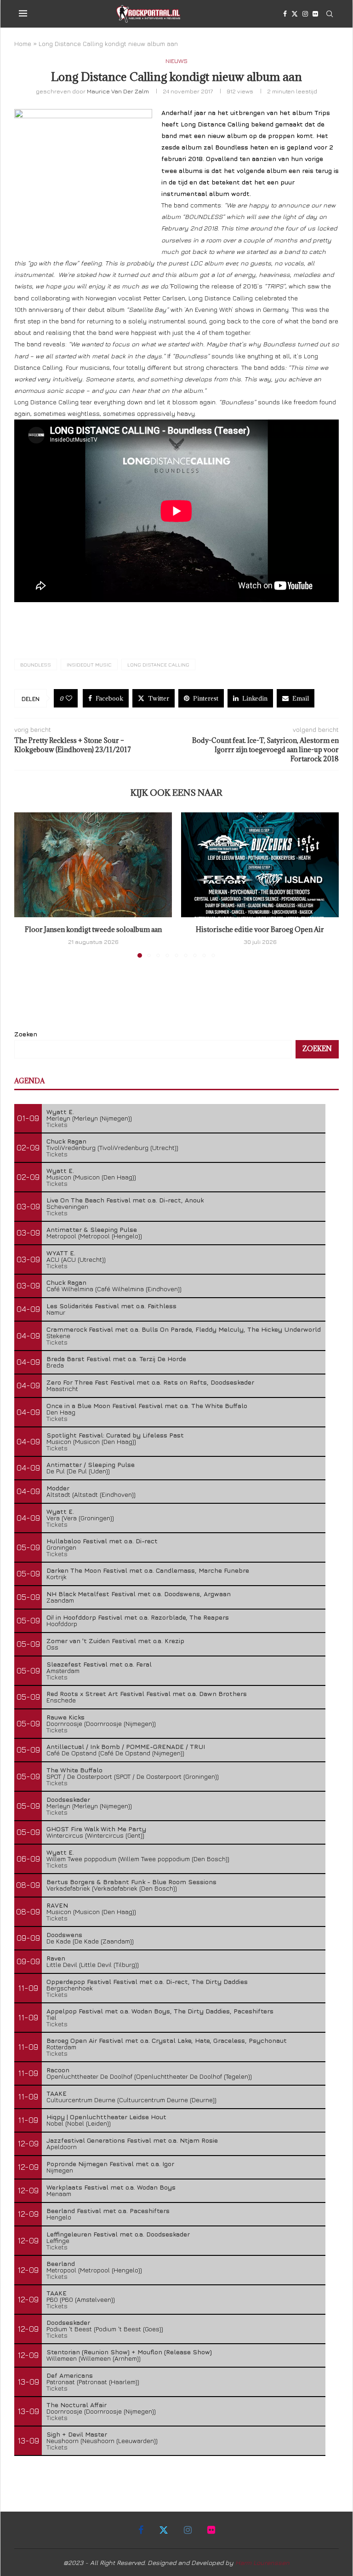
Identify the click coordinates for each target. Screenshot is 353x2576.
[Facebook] (285, 14)
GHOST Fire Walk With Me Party (96, 1829)
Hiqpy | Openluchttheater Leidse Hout (106, 2117)
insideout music (89, 664)
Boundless (36, 664)
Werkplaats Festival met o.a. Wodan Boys (111, 2187)
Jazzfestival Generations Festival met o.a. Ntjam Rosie (132, 2140)
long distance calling (158, 664)
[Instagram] (305, 14)
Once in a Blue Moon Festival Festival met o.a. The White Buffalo (147, 1406)
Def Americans (70, 2375)
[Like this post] (69, 698)
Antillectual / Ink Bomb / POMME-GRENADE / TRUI (126, 1746)
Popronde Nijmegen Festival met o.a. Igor (110, 2164)
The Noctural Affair (77, 2405)
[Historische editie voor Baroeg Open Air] (260, 865)
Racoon (58, 2070)
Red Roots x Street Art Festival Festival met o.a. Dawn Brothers (147, 1693)
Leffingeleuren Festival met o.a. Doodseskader (118, 2234)
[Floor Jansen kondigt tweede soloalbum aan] (93, 865)
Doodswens (64, 1935)
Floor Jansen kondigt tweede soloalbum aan (93, 929)
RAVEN (57, 1905)
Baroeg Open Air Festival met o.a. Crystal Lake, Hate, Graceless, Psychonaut (167, 2040)
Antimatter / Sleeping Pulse (91, 1464)
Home (23, 43)
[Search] (330, 14)
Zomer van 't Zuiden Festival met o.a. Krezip (115, 1641)
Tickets (57, 1124)
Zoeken (26, 1034)
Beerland (61, 2263)
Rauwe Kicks (65, 1717)
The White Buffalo (74, 1770)
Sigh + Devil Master (77, 2434)
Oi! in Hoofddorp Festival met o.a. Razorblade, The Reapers (138, 1617)
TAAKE (57, 2093)
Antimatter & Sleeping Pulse (92, 1229)
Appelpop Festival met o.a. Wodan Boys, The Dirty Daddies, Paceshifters (160, 2011)
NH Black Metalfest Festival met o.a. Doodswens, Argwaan (139, 1594)
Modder (58, 1488)
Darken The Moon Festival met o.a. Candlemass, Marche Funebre (148, 1570)
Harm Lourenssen (262, 2562)
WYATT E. (61, 1253)
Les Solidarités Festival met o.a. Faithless (111, 1306)
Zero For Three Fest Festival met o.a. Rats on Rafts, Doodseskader (150, 1382)
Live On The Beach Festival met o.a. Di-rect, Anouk (125, 1200)
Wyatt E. (60, 1112)
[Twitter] (295, 14)
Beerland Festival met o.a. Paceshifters (108, 2211)
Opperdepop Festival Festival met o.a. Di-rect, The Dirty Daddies (147, 1981)
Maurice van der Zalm (118, 91)
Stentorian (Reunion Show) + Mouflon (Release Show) (129, 2352)
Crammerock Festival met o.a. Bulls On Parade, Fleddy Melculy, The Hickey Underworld (184, 1329)
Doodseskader (68, 1799)
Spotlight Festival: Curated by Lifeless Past (115, 1435)
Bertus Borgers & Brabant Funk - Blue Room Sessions (131, 1882)
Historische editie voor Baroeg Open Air (260, 929)
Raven (56, 1958)
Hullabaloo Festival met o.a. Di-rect (102, 1541)
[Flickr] (315, 14)
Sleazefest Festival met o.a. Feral (99, 1664)
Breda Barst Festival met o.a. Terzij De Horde (116, 1359)
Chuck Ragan (66, 1141)
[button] (27, 885)
